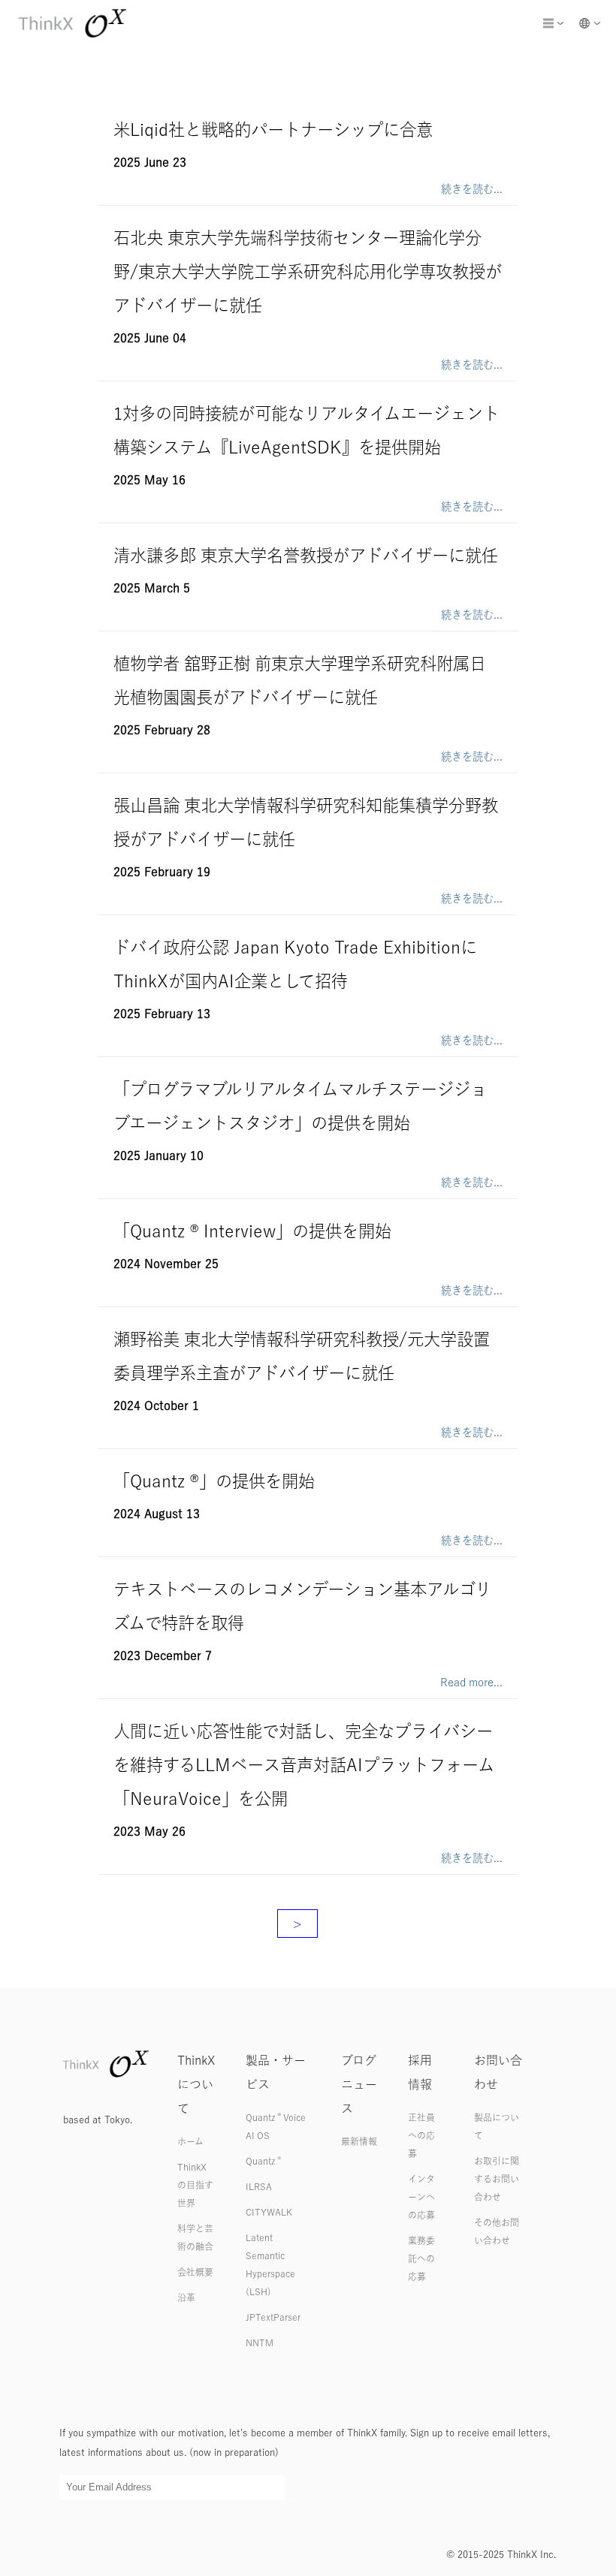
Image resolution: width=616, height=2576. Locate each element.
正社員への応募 (421, 2135)
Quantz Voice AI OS (276, 2126)
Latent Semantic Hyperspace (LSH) (270, 2264)
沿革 (186, 2297)
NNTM (260, 2343)
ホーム (190, 2141)
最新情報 (359, 2141)
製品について (497, 2126)
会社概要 (195, 2272)
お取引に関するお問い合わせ (497, 2179)
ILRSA (259, 2186)
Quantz (263, 2161)
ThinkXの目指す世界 (195, 2185)
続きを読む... (472, 189)
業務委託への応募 (421, 2258)
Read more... (471, 1682)
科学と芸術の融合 (195, 2237)
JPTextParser (273, 2317)
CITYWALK (269, 2212)
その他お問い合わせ (497, 2231)
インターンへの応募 (421, 2197)
